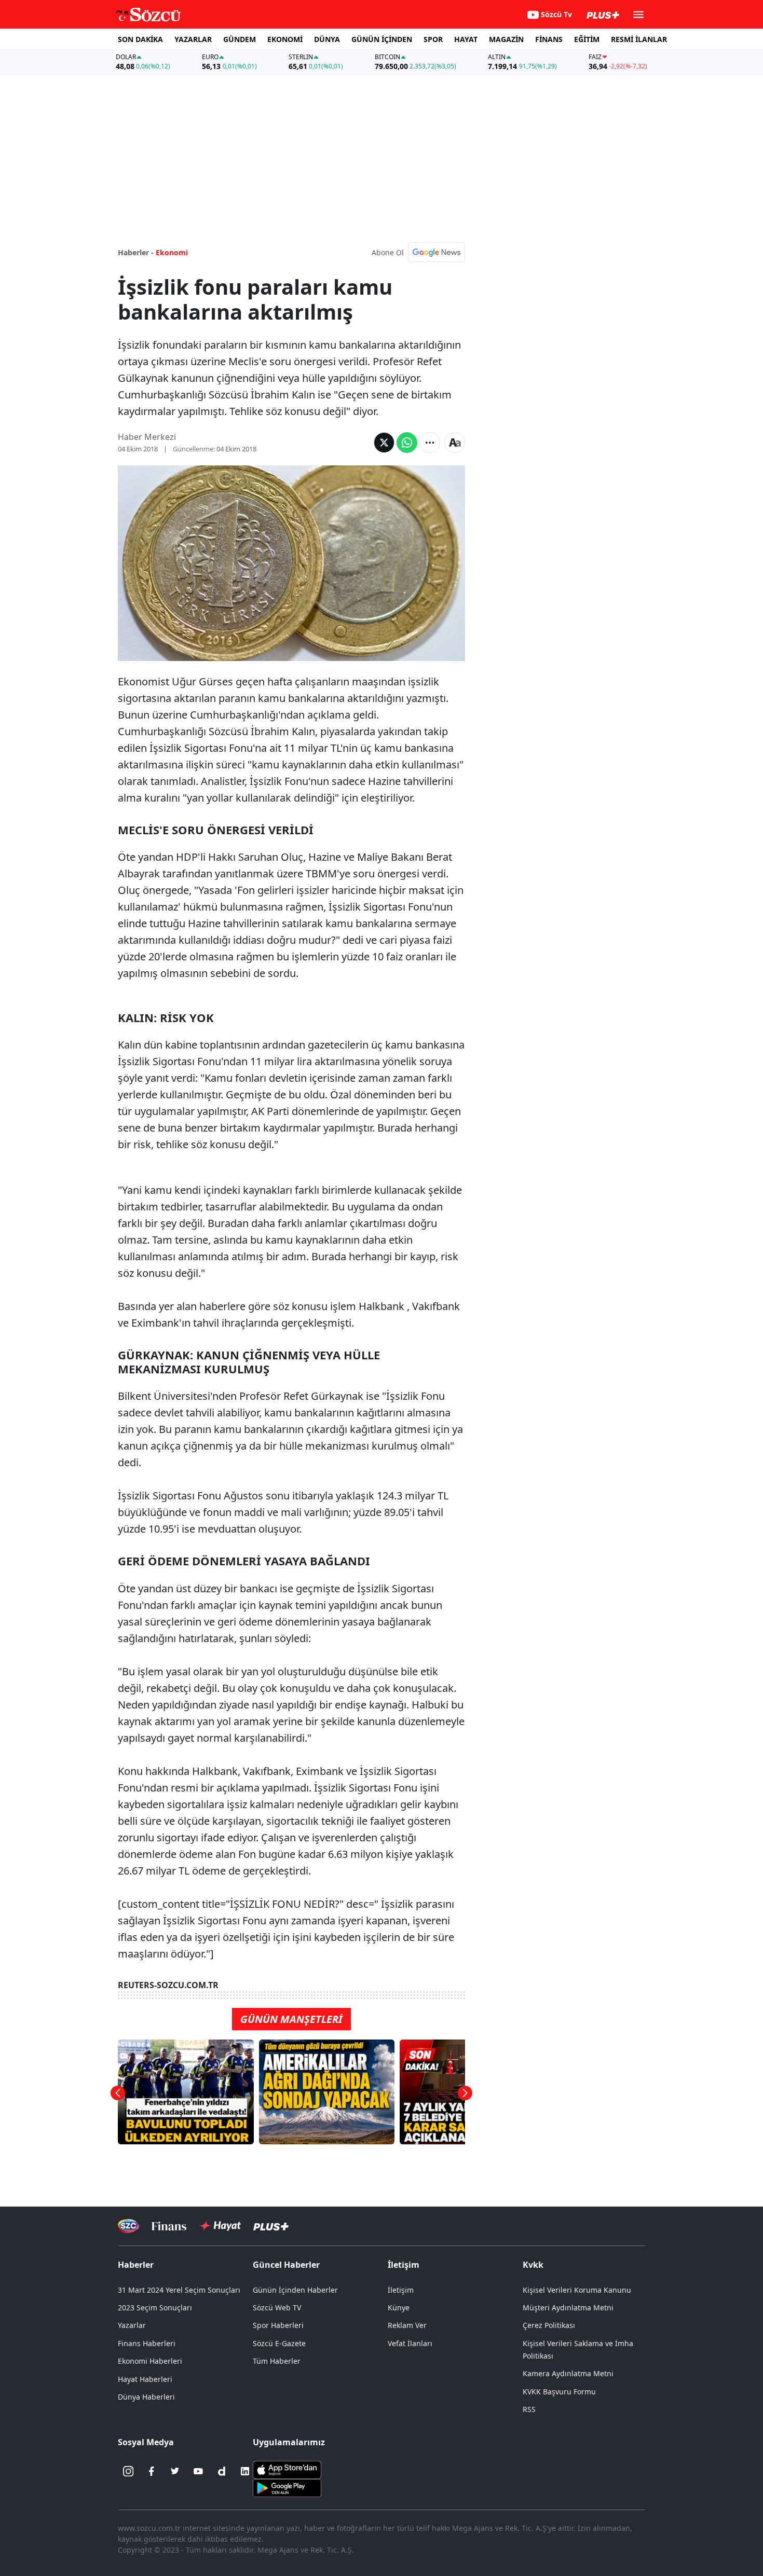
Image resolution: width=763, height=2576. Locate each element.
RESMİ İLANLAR (639, 39)
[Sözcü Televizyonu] (128, 2226)
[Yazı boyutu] (455, 443)
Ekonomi (172, 252)
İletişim (401, 2290)
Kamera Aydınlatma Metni (568, 2373)
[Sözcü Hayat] (220, 2226)
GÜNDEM (240, 39)
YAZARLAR (193, 39)
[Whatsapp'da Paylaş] (407, 443)
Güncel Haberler (286, 2265)
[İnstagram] (128, 2471)
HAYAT (466, 39)
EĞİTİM (587, 39)
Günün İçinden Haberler (295, 2290)
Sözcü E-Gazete (279, 2343)
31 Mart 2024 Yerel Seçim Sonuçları (179, 2290)
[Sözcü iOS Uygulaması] (287, 2469)
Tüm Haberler (277, 2361)
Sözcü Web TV (277, 2308)
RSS (529, 2409)
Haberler (136, 2265)
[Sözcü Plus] (271, 2226)
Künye (399, 2308)
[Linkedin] (245, 2471)
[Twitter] (175, 2471)
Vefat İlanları (410, 2343)
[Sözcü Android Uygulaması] (287, 2487)
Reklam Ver (407, 2325)
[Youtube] (198, 2471)
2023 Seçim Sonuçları (155, 2308)
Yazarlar (132, 2325)
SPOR (433, 39)
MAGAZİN (506, 39)
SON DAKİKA (140, 39)
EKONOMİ (285, 39)
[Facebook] (152, 2471)
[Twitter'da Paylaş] (384, 443)
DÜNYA (327, 39)
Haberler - (136, 252)
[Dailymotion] (222, 2471)
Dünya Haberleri (146, 2397)
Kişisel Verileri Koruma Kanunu (577, 2290)
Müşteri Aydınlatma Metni (568, 2308)
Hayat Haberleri (145, 2379)
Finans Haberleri (147, 2343)
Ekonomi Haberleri (150, 2361)
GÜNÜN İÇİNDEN (382, 39)
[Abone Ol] (437, 252)
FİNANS (549, 39)
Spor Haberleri (278, 2325)
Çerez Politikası (549, 2325)
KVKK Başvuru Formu (559, 2392)
